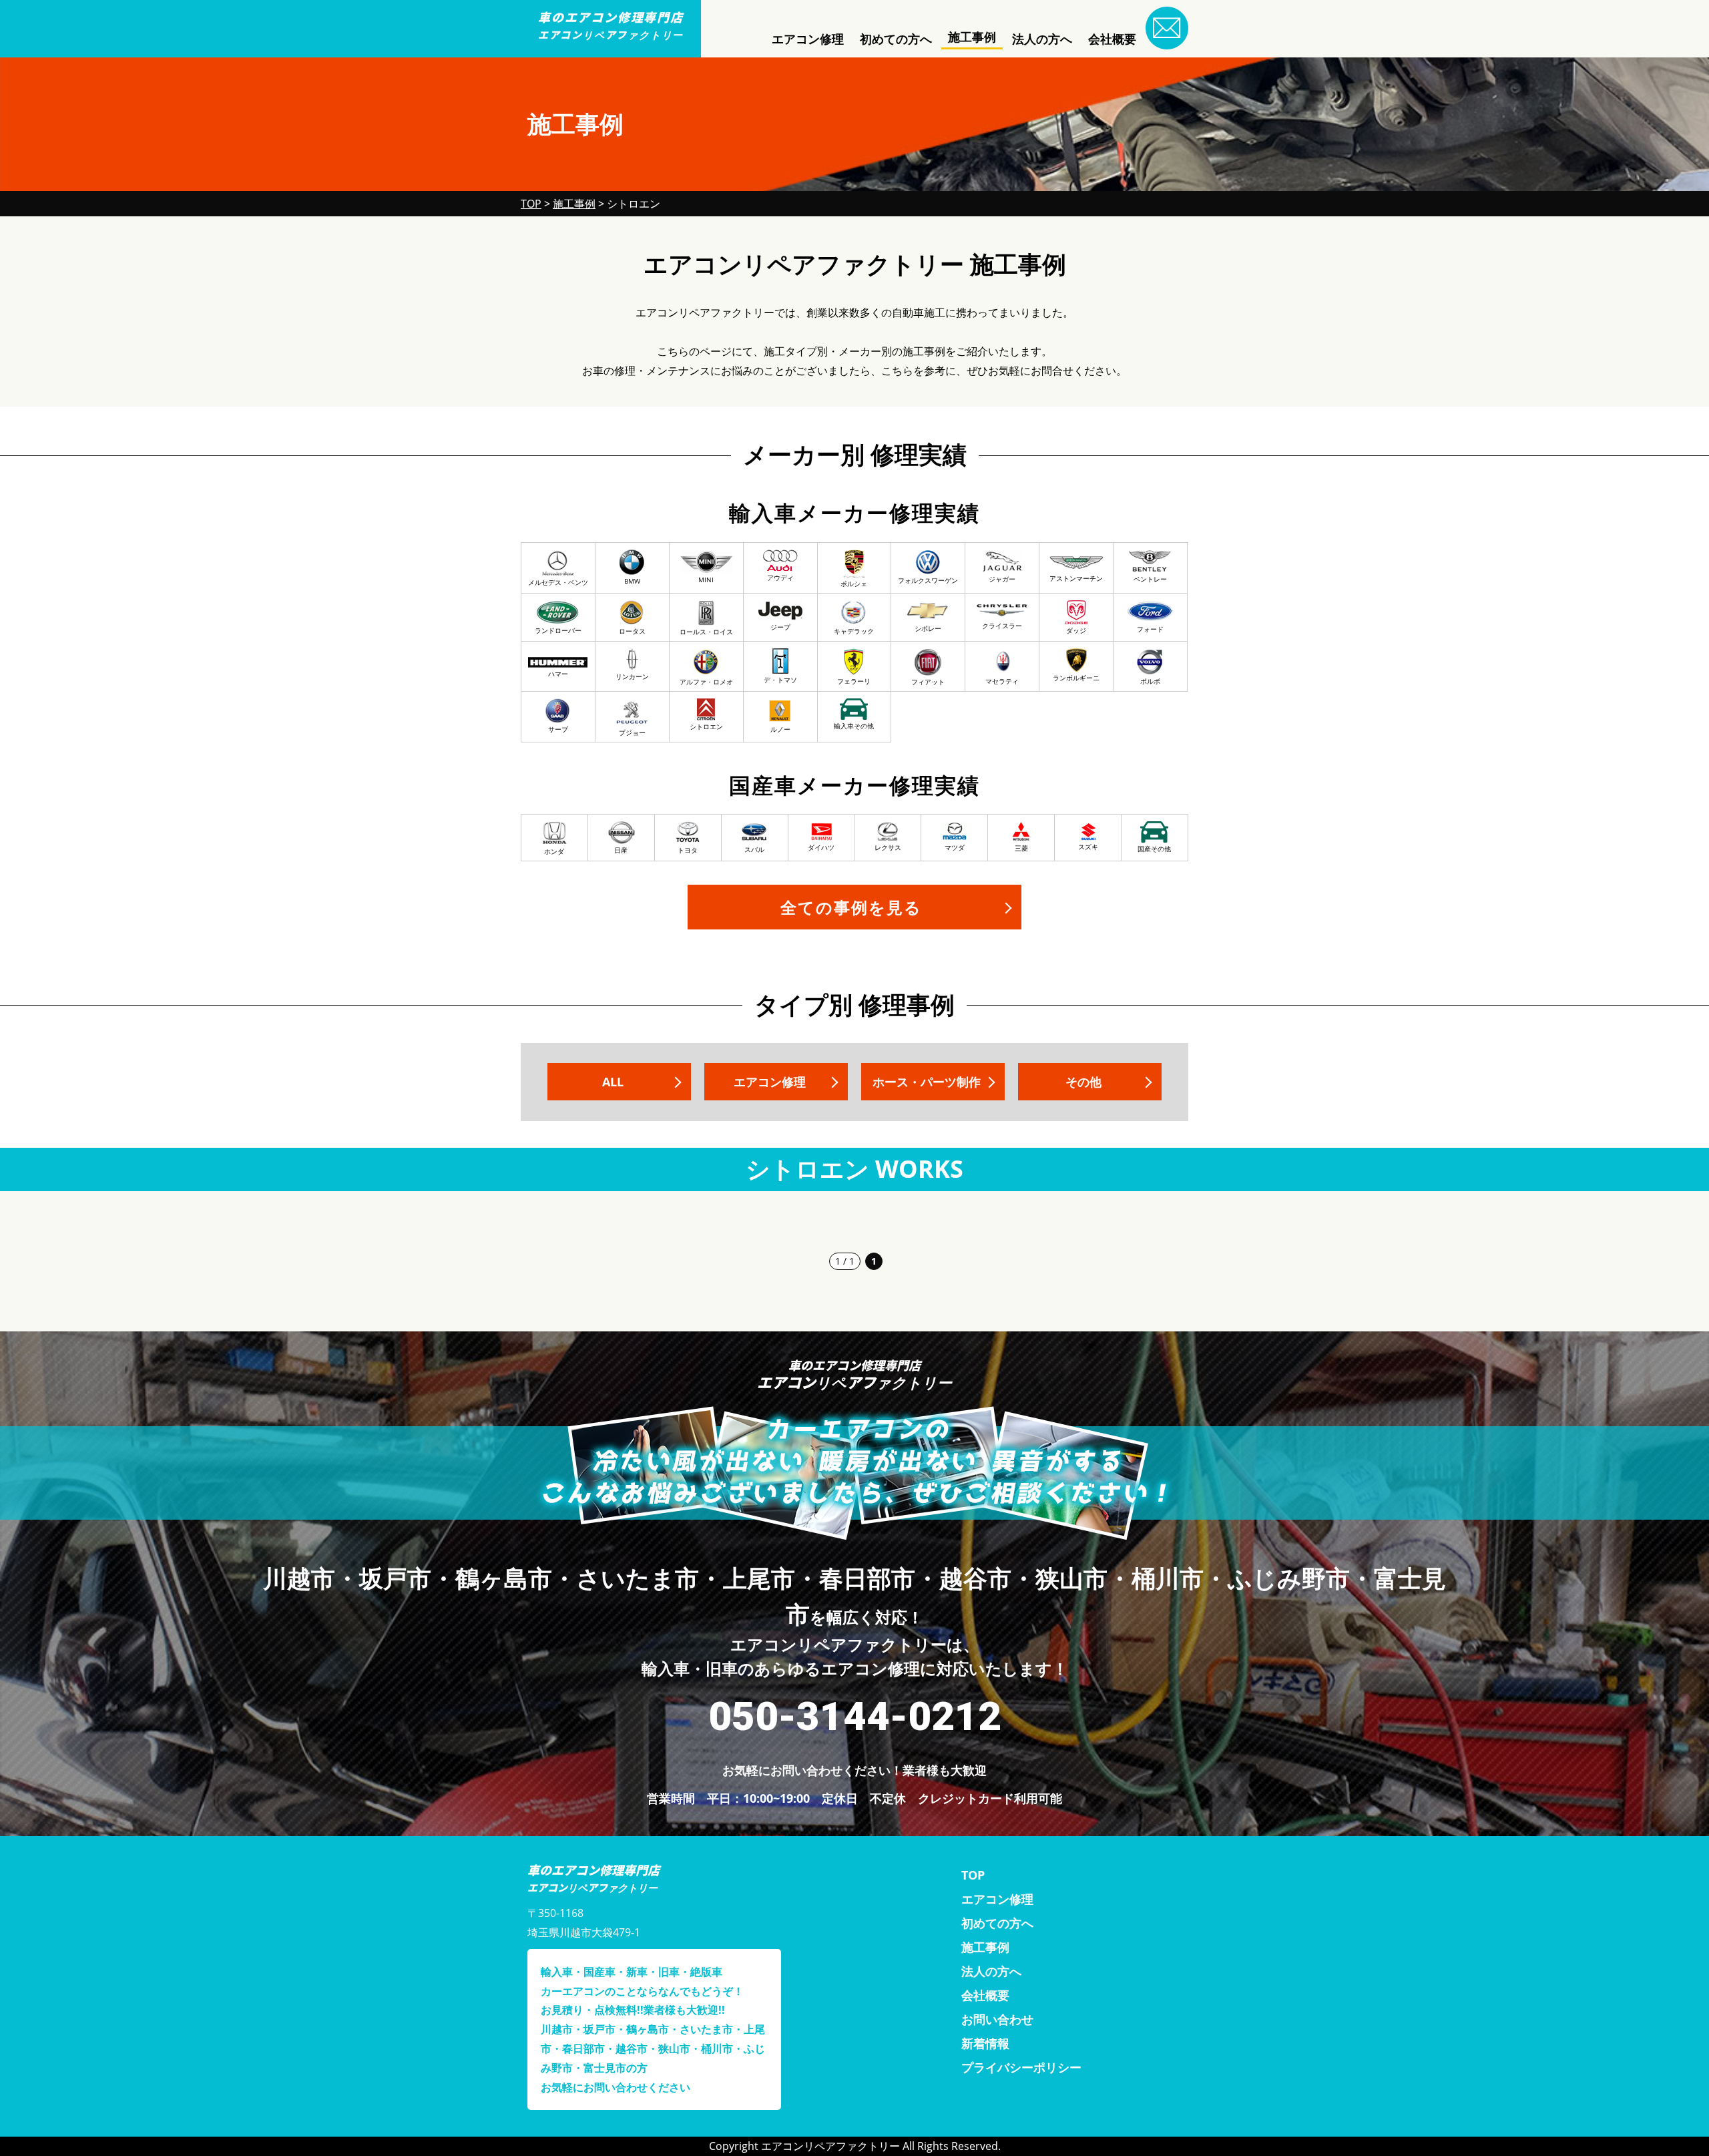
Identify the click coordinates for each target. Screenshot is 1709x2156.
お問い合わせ (997, 2019)
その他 (1083, 1082)
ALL (613, 1082)
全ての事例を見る (851, 907)
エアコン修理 (808, 39)
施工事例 (972, 37)
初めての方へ (896, 39)
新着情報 (985, 2043)
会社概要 (1112, 39)
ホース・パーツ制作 (927, 1082)
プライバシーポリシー (1021, 2067)
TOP (973, 1875)
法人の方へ (1042, 39)
